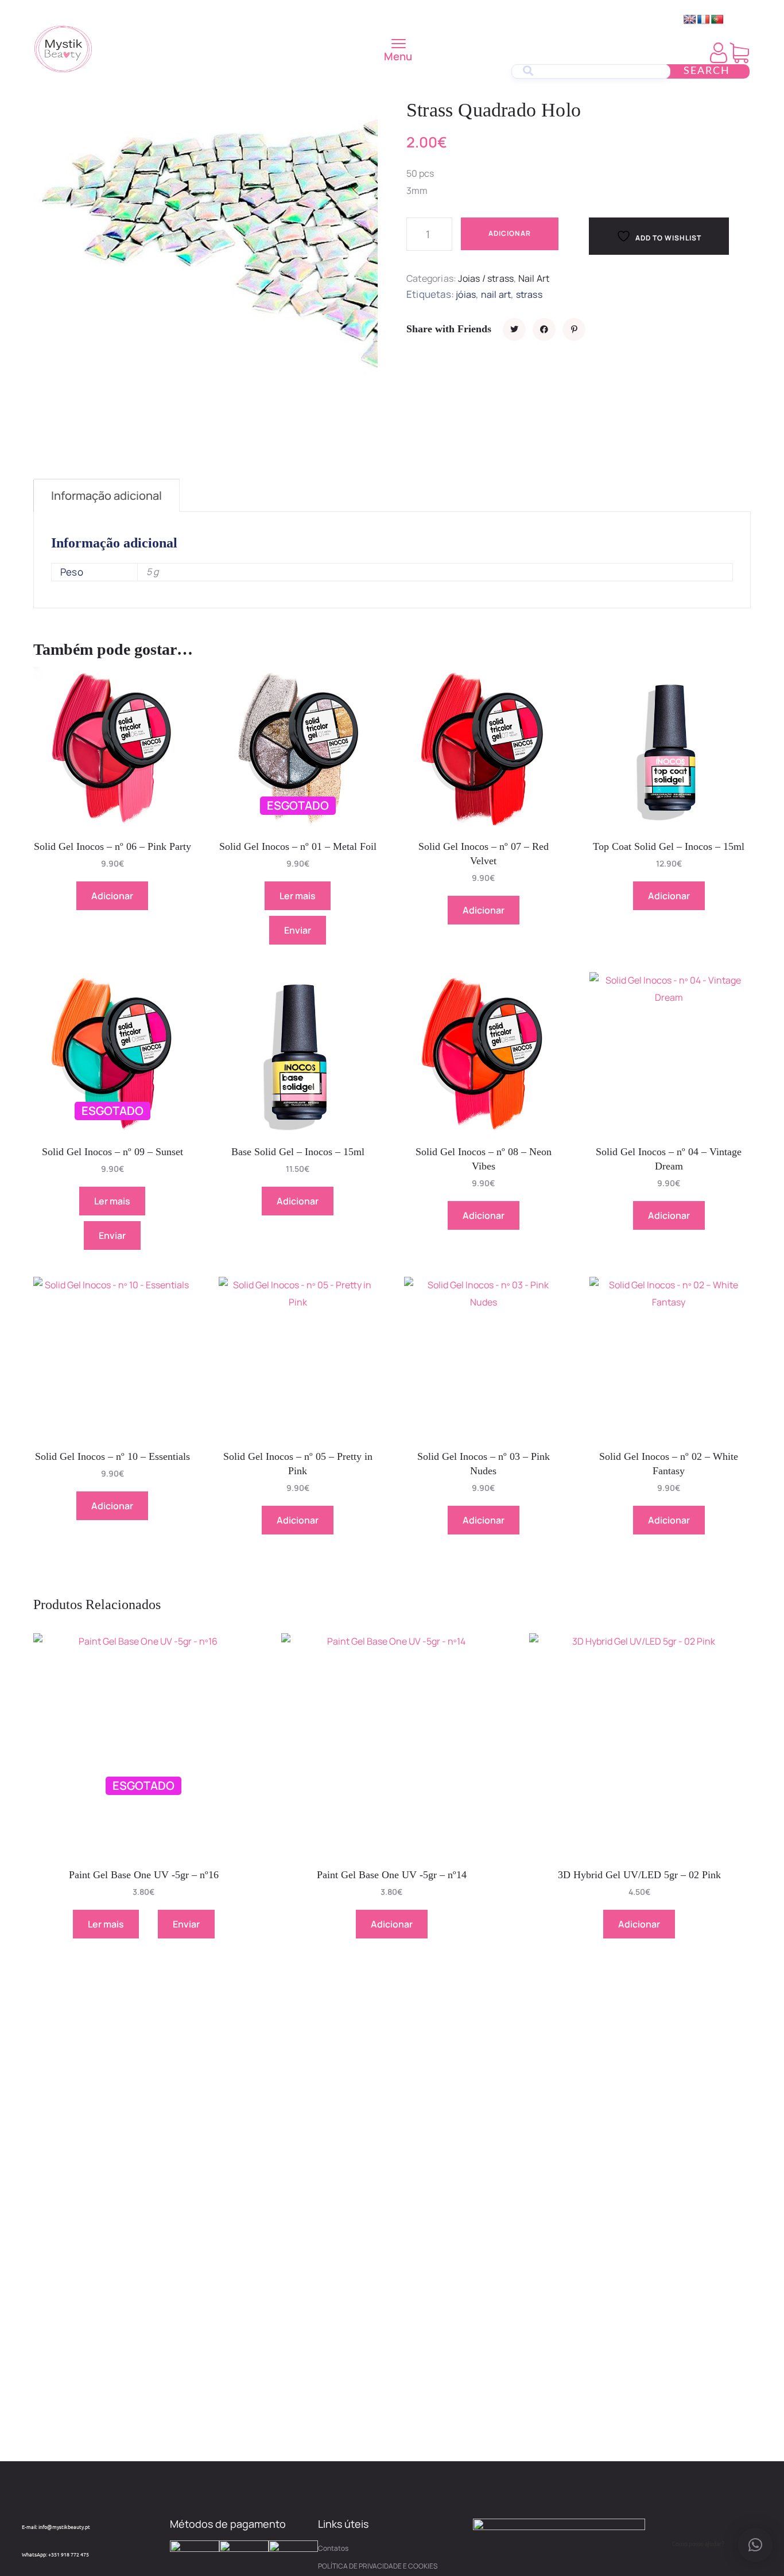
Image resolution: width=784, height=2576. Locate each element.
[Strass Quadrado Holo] (514, 329)
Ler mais (298, 896)
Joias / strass (486, 278)
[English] (690, 20)
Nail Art (534, 278)
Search (707, 71)
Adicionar (510, 233)
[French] (704, 20)
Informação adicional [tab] (106, 496)
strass (529, 294)
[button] (755, 2545)
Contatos (333, 2548)
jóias (466, 294)
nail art (496, 294)
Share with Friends (449, 329)
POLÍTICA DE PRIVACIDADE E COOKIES (378, 2566)
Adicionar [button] (112, 896)
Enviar (298, 930)
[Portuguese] (717, 20)
